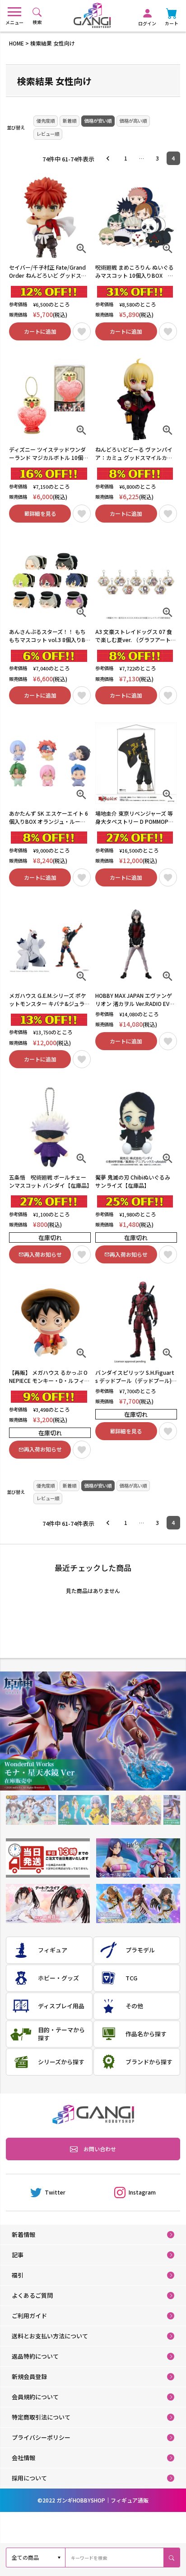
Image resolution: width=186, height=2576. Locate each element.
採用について (29, 2478)
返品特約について (35, 2356)
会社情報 (23, 2458)
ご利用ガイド (29, 2316)
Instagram (142, 2192)
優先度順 (46, 121)
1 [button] (126, 158)
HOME (16, 43)
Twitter (55, 2192)
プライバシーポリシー (41, 2437)
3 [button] (157, 158)
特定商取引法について (41, 2417)
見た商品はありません (93, 1591)
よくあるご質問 (32, 2295)
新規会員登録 (29, 2376)
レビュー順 (48, 134)
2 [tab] (83, 1810)
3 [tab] (136, 1810)
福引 (18, 2275)
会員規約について (35, 2397)
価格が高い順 (133, 121)
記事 (18, 2255)
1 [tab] (31, 1810)
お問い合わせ (100, 2149)
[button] (110, 158)
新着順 (70, 121)
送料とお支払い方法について (50, 2336)
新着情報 (23, 2234)
